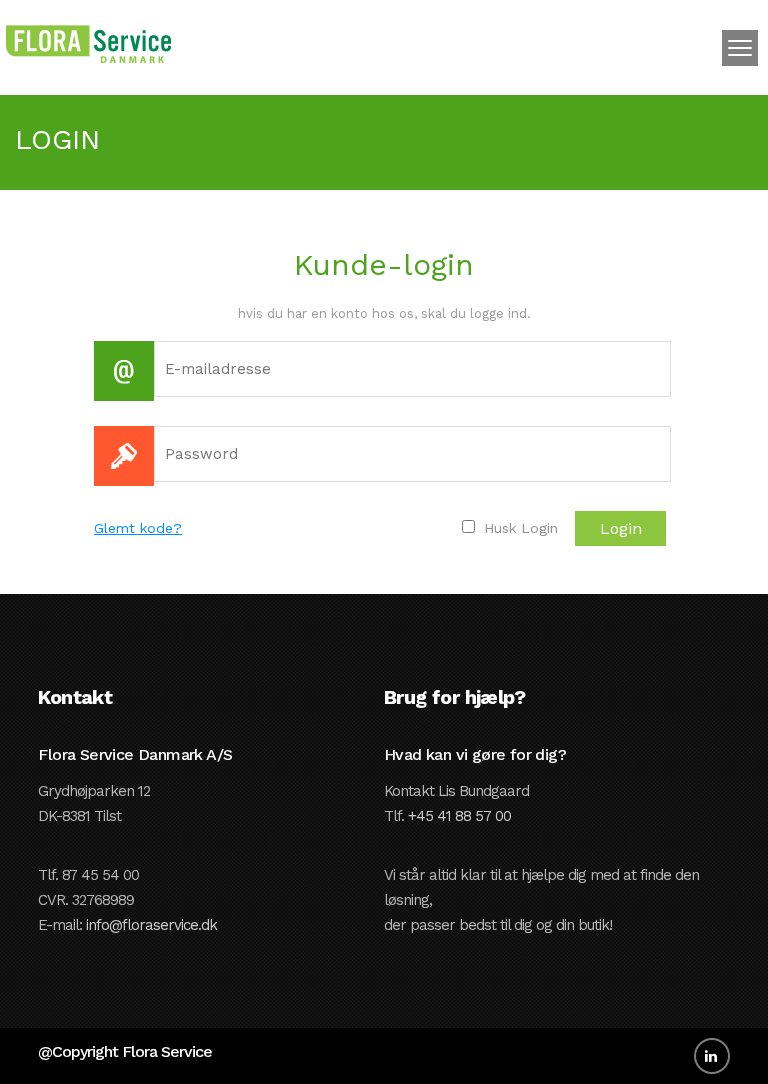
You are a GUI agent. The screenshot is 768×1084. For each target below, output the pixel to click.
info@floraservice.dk (151, 925)
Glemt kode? (138, 528)
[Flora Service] (88, 42)
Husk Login (518, 528)
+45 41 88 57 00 (459, 816)
